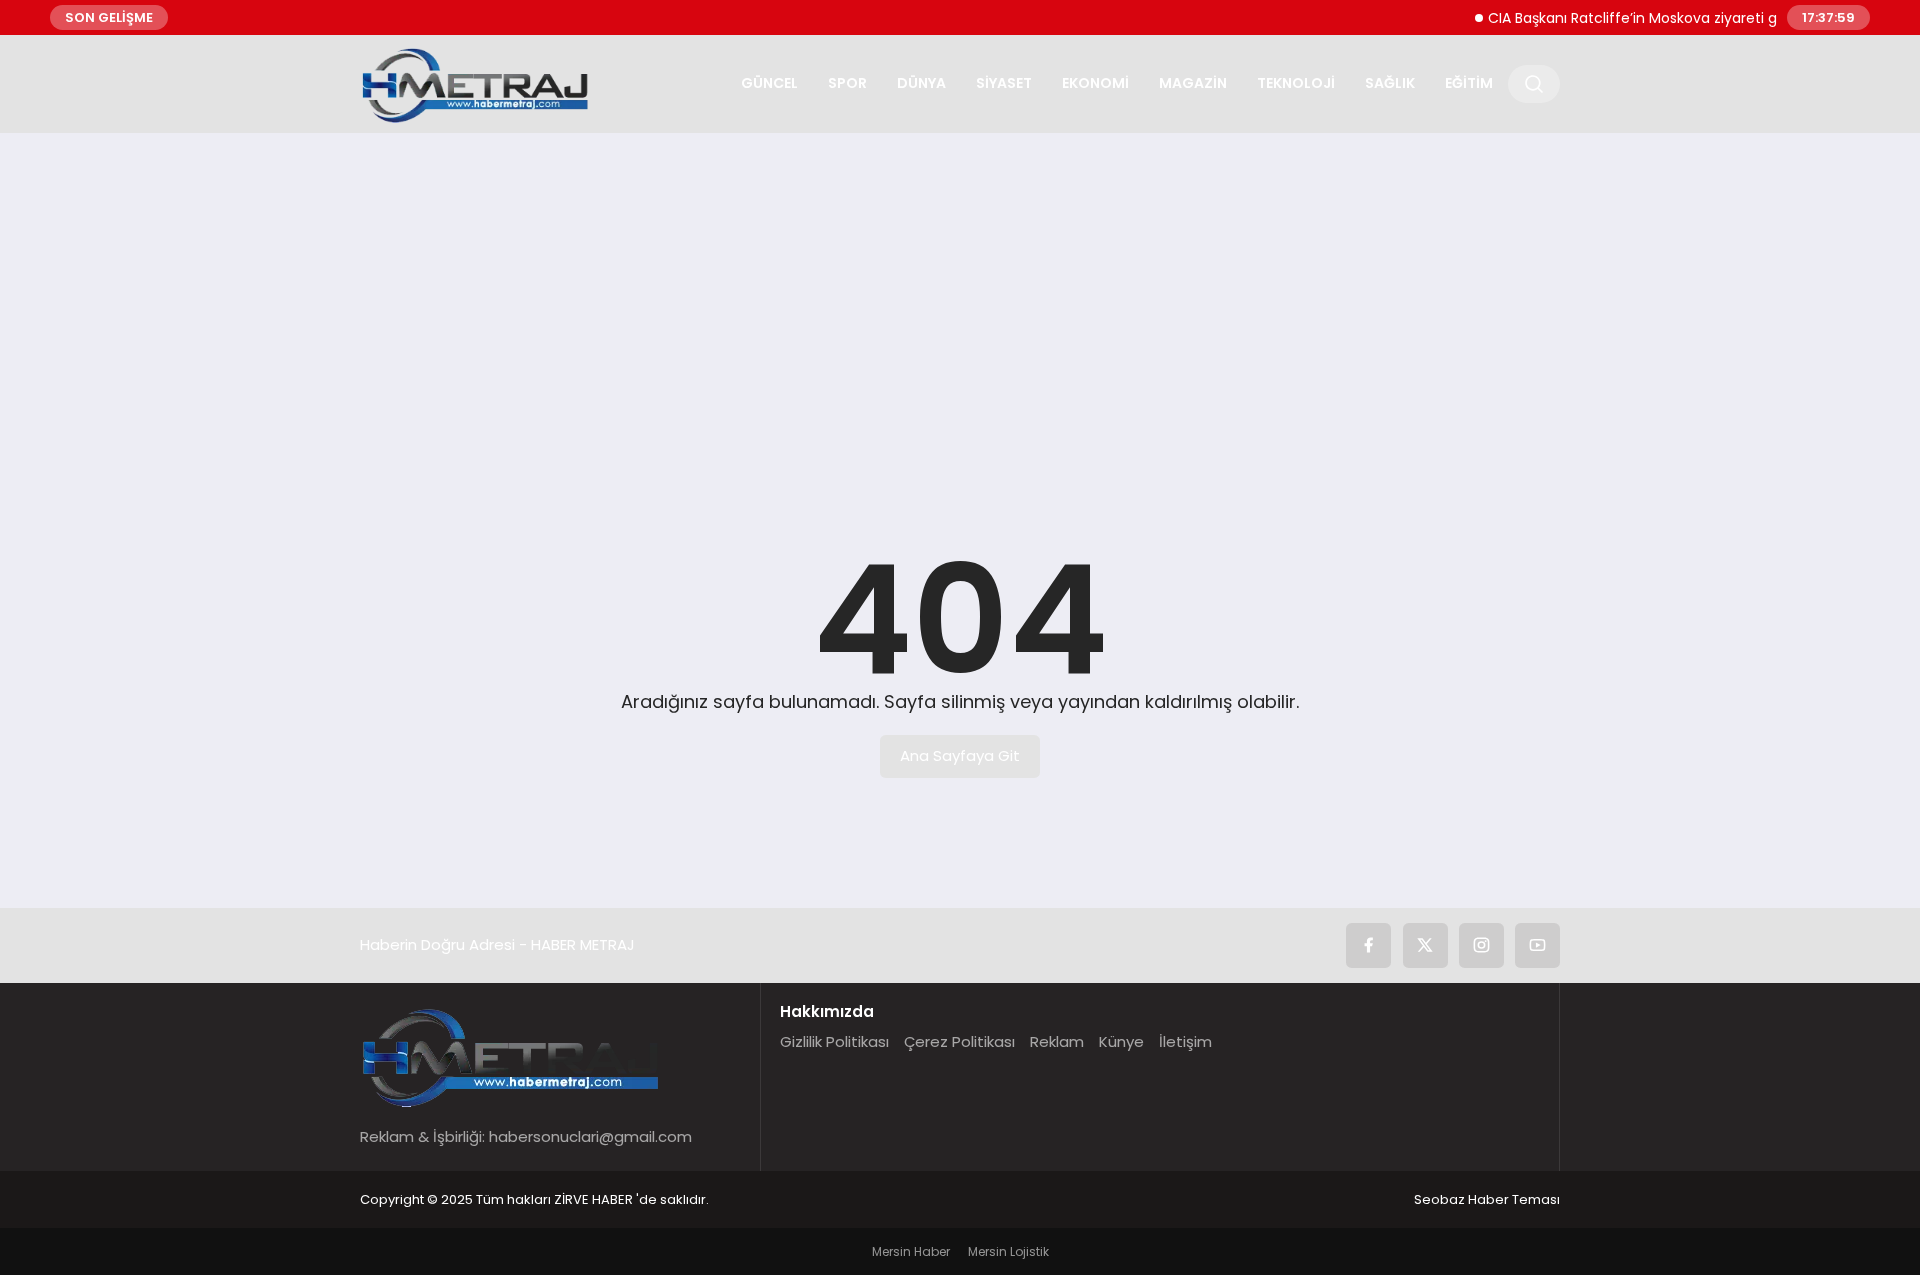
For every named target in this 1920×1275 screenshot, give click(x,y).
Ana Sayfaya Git (960, 755)
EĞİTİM (1469, 83)
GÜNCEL (769, 83)
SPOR (847, 83)
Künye (1121, 1041)
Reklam (1057, 1041)
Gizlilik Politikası (834, 1041)
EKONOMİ (1095, 83)
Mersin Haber (911, 1251)
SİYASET (1004, 83)
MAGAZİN (1193, 83)
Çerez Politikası (959, 1041)
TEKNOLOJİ (1296, 83)
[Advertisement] (960, 303)
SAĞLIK (1390, 83)
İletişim (1185, 1041)
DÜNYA (921, 83)
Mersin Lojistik (1008, 1251)
